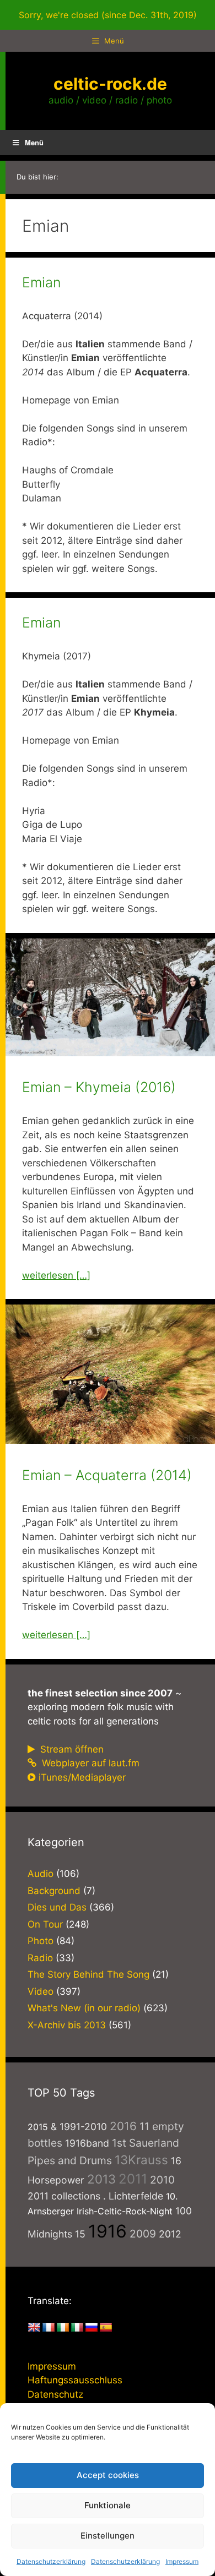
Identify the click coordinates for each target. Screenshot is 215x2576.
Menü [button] (34, 142)
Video (41, 1991)
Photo (41, 1941)
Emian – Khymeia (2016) (99, 1087)
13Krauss (141, 2160)
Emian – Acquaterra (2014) (107, 1475)
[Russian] (92, 2328)
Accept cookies (108, 2475)
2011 (133, 2179)
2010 (162, 2180)
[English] (34, 2328)
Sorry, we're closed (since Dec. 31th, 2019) (108, 15)
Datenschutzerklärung (51, 2561)
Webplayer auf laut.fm (89, 1763)
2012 (170, 2234)
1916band (87, 2143)
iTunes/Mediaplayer (82, 1777)
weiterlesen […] (56, 1275)
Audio (41, 1874)
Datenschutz (55, 2394)
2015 (38, 2127)
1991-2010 (83, 2127)
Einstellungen (108, 2536)
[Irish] (63, 2328)
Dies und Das (57, 1907)
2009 (143, 2234)
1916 (108, 2231)
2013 (101, 2179)
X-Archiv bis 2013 (67, 2025)
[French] (49, 2328)
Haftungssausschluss (75, 2380)
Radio (40, 1958)
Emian (41, 282)
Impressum (182, 2561)
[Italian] (77, 2328)
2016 (123, 2126)
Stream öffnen (71, 1749)
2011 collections (64, 2196)
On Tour (45, 1924)
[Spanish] (106, 2328)
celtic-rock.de (110, 84)
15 (80, 2234)
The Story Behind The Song (88, 1974)
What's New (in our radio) (84, 2008)
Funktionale (108, 2505)
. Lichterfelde (133, 2196)
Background (54, 1891)
